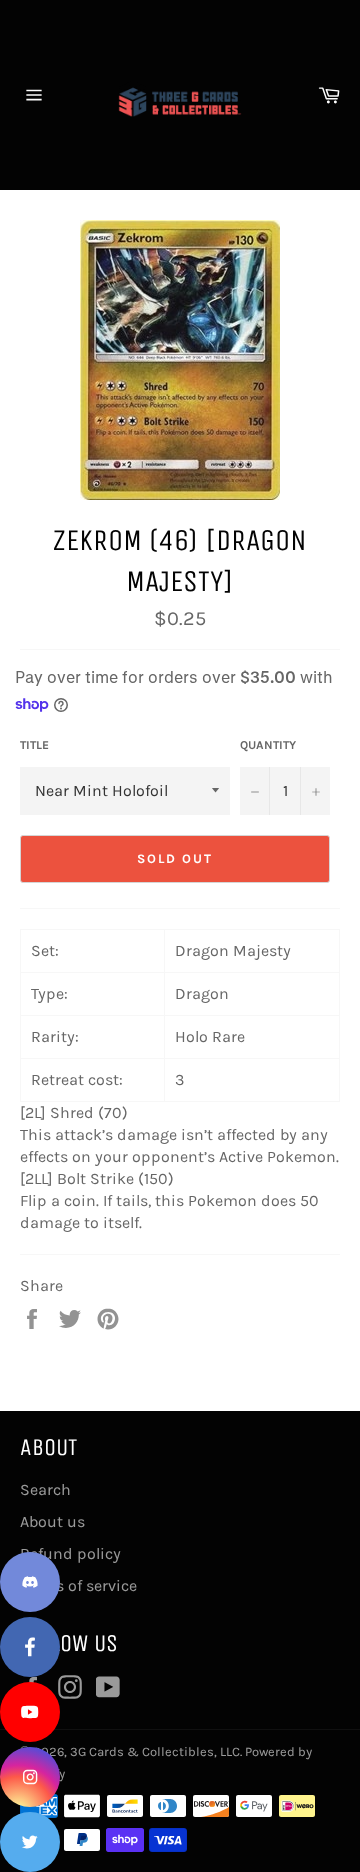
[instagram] (30, 1777)
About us (52, 1521)
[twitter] (30, 1842)
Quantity (268, 745)
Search (45, 1489)
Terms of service (78, 1585)
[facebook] (30, 1647)
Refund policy (70, 1553)
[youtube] (30, 1712)
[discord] (30, 1582)
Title (34, 745)
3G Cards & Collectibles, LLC (155, 1751)
